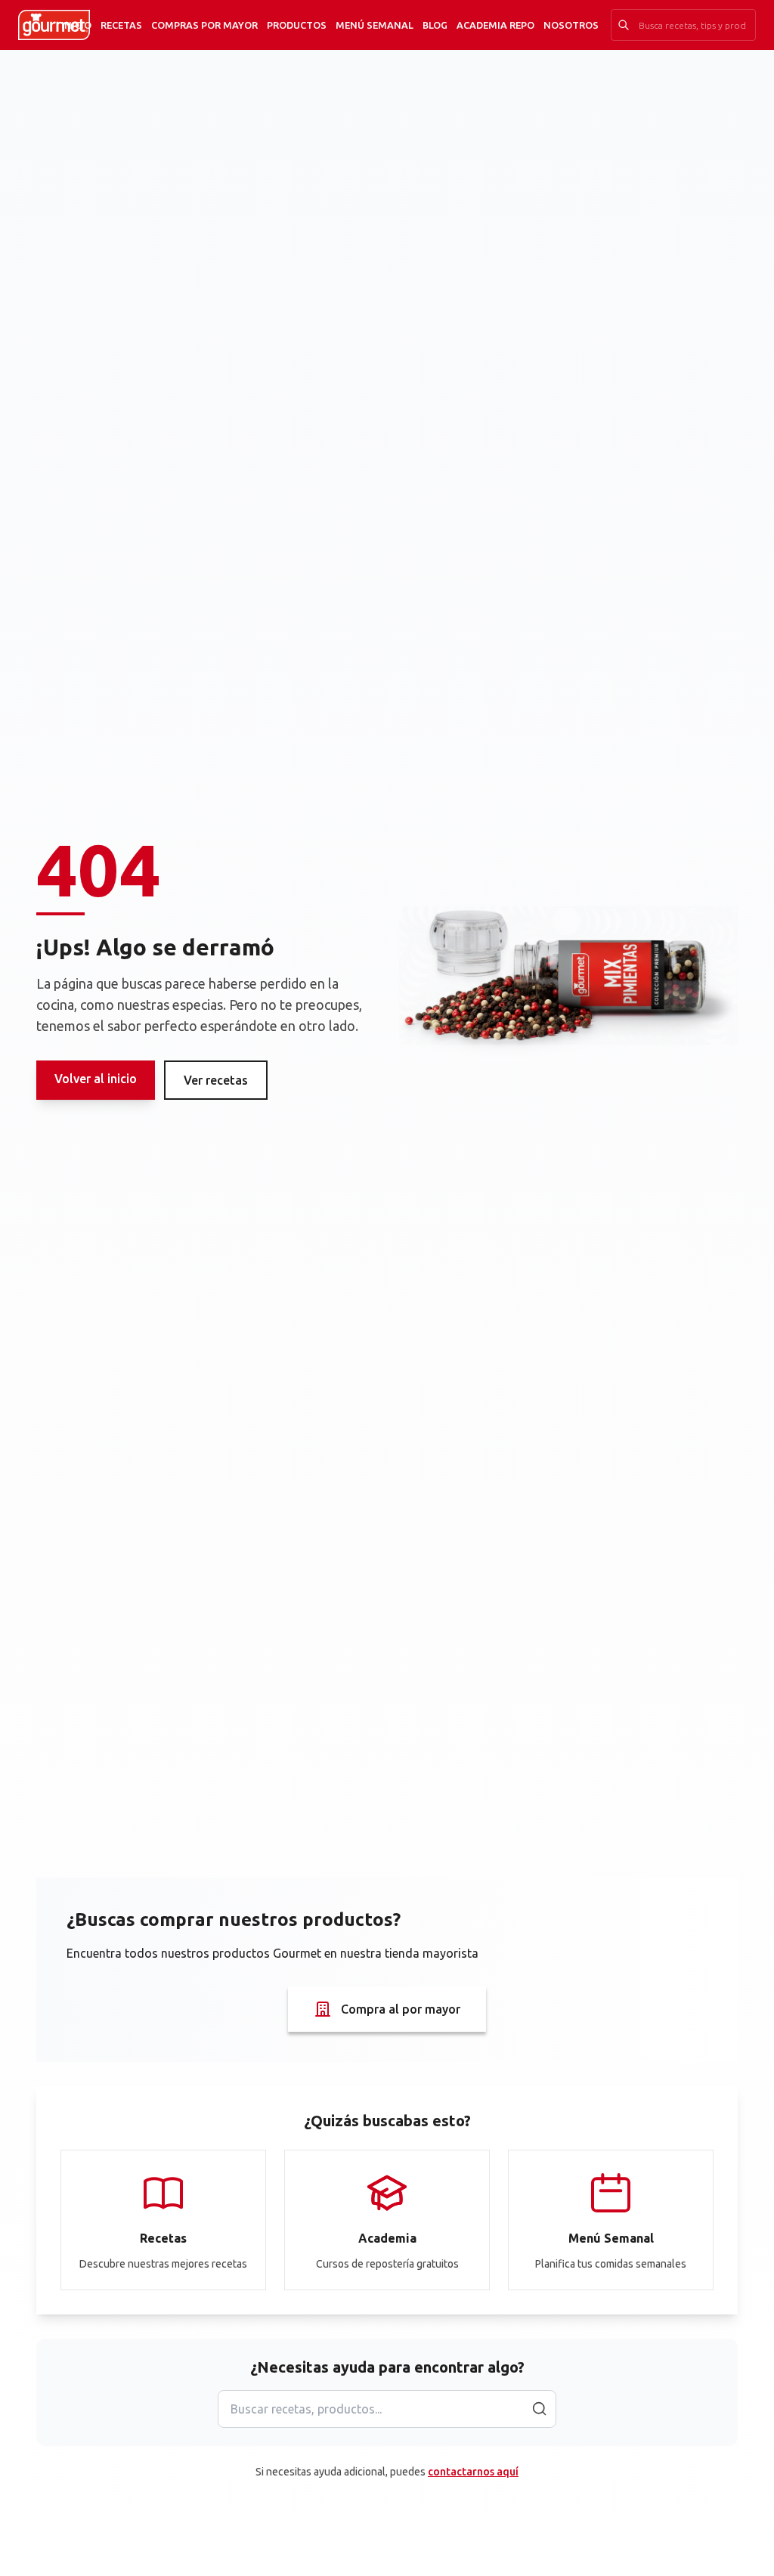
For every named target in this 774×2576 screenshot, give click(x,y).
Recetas (121, 25)
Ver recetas (216, 1080)
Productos (297, 25)
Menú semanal (375, 25)
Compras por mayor (204, 25)
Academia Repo (495, 25)
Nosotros (571, 25)
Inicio (76, 25)
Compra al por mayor (401, 2009)
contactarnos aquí (473, 2472)
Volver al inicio (96, 1079)
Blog (435, 25)
